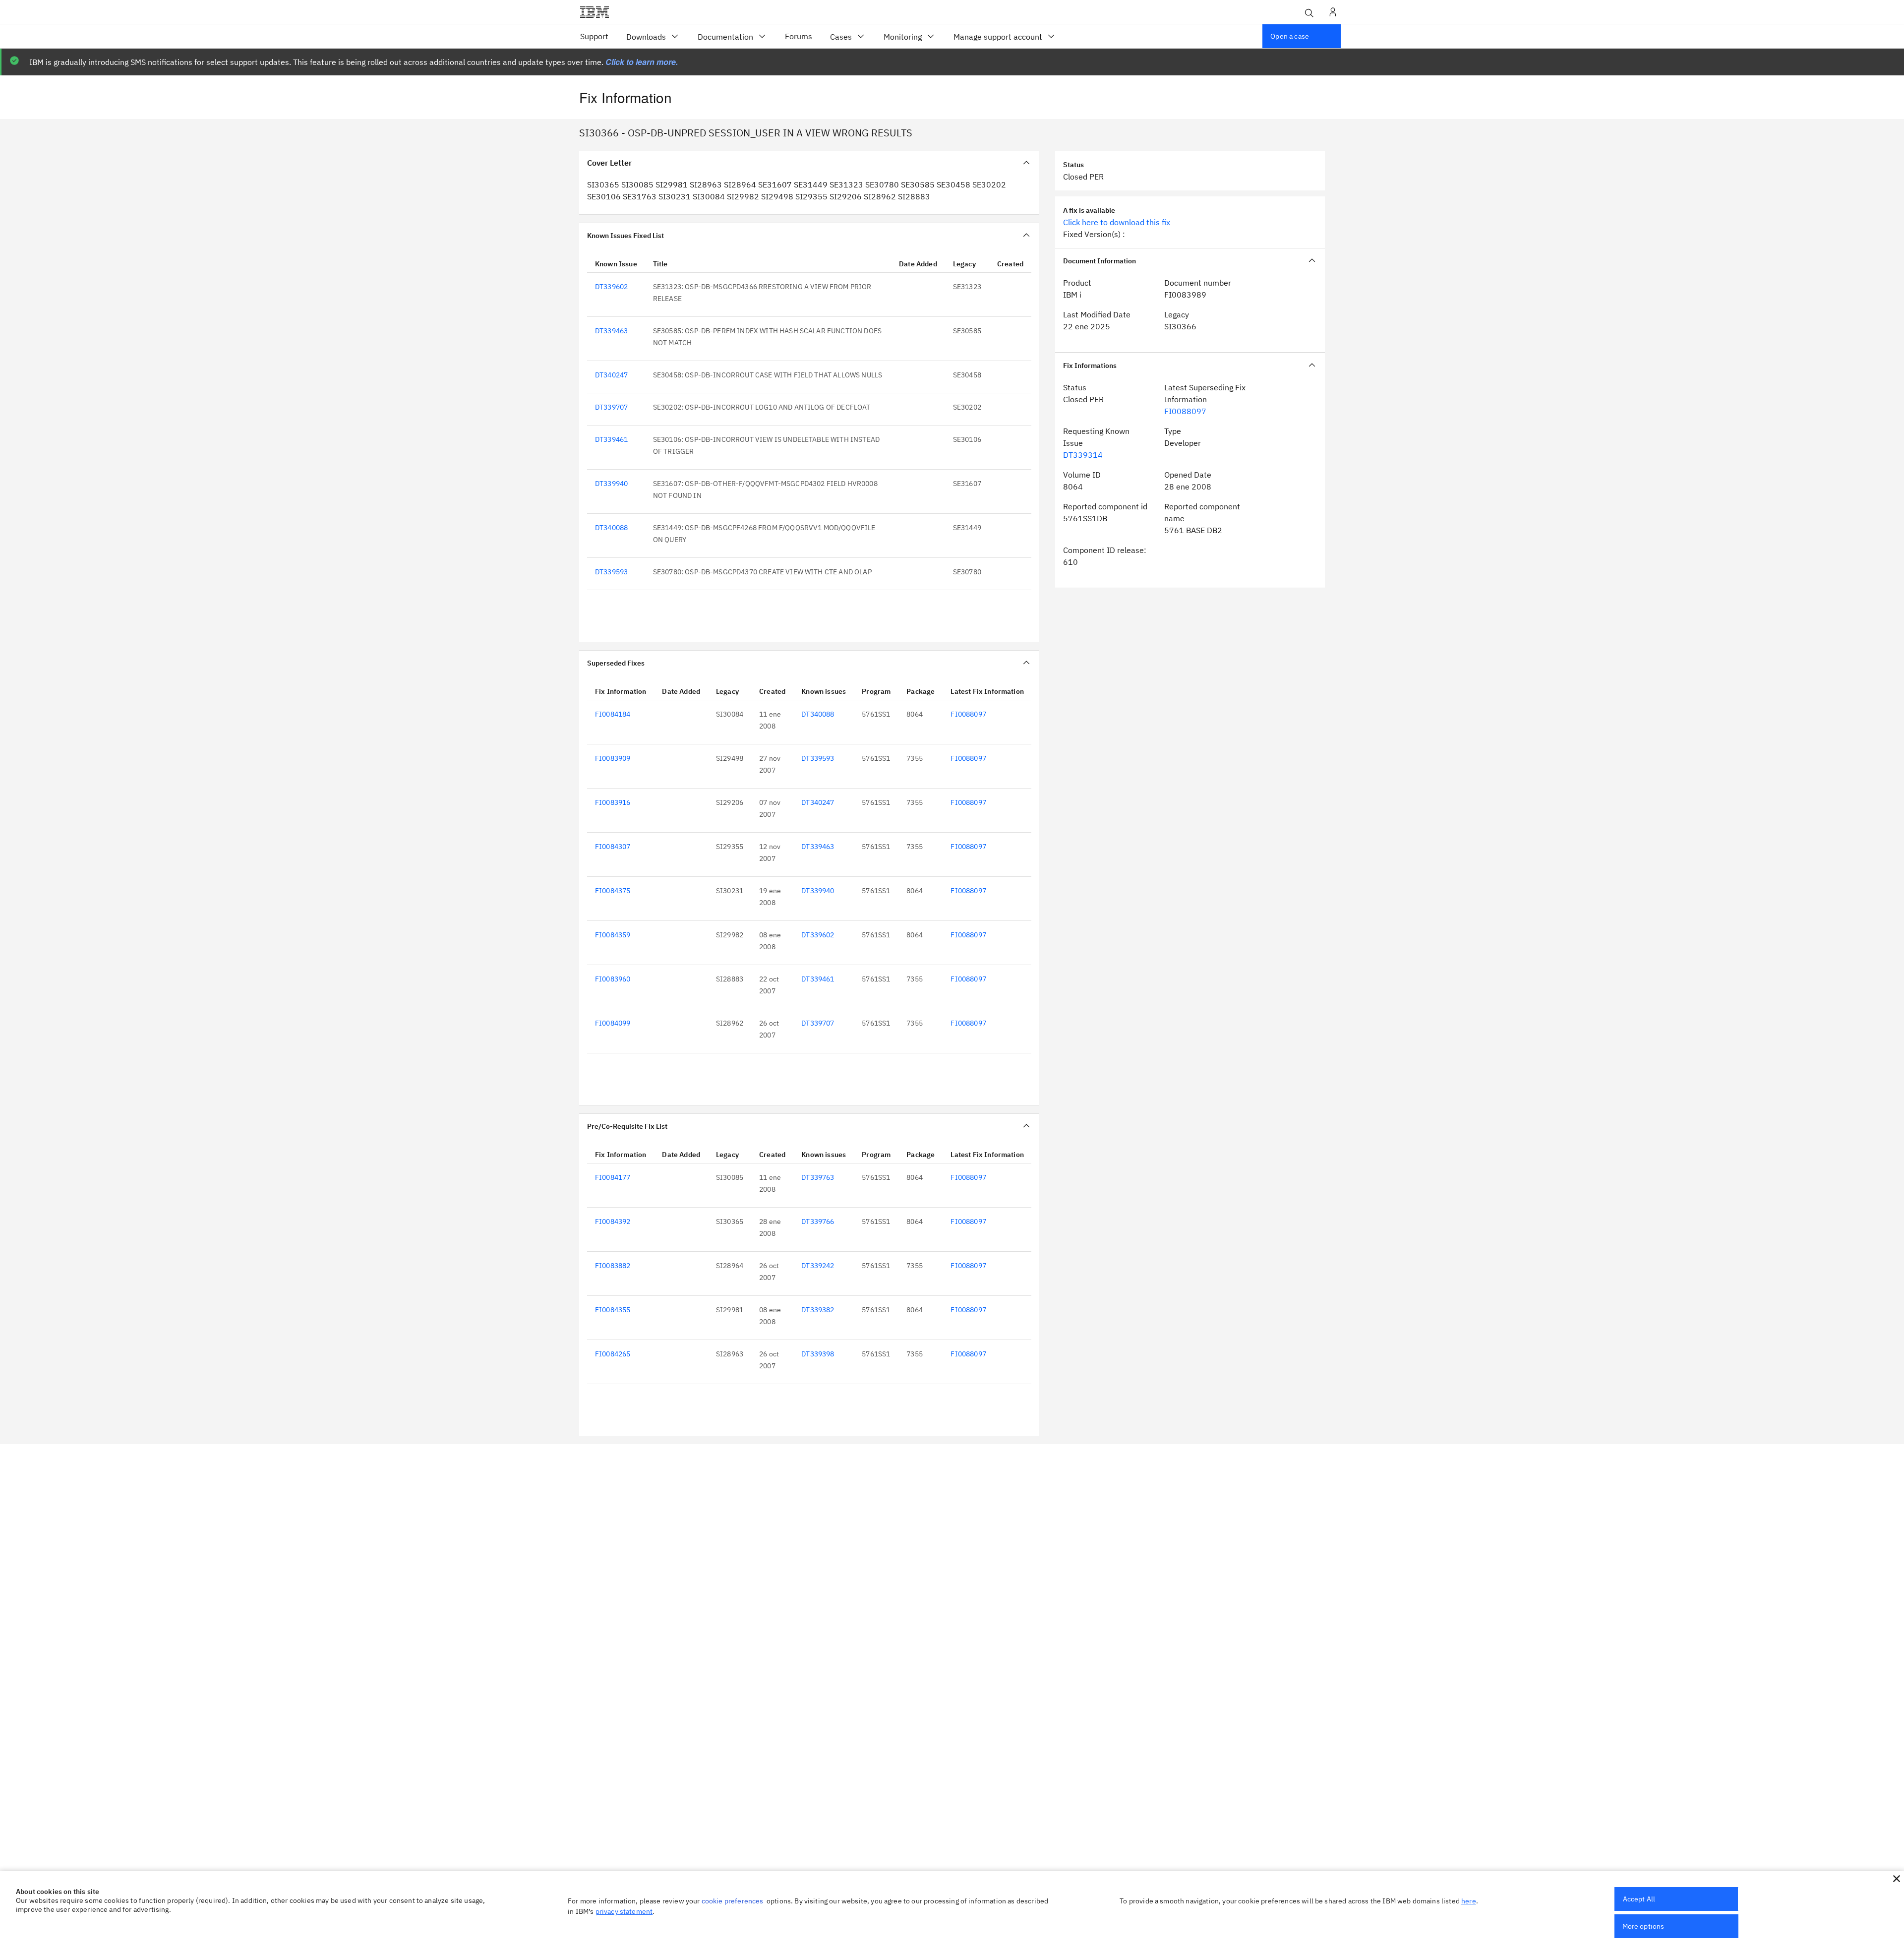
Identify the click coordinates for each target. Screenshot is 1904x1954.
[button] (1897, 1879)
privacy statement (624, 1911)
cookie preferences (733, 1901)
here (1469, 1901)
